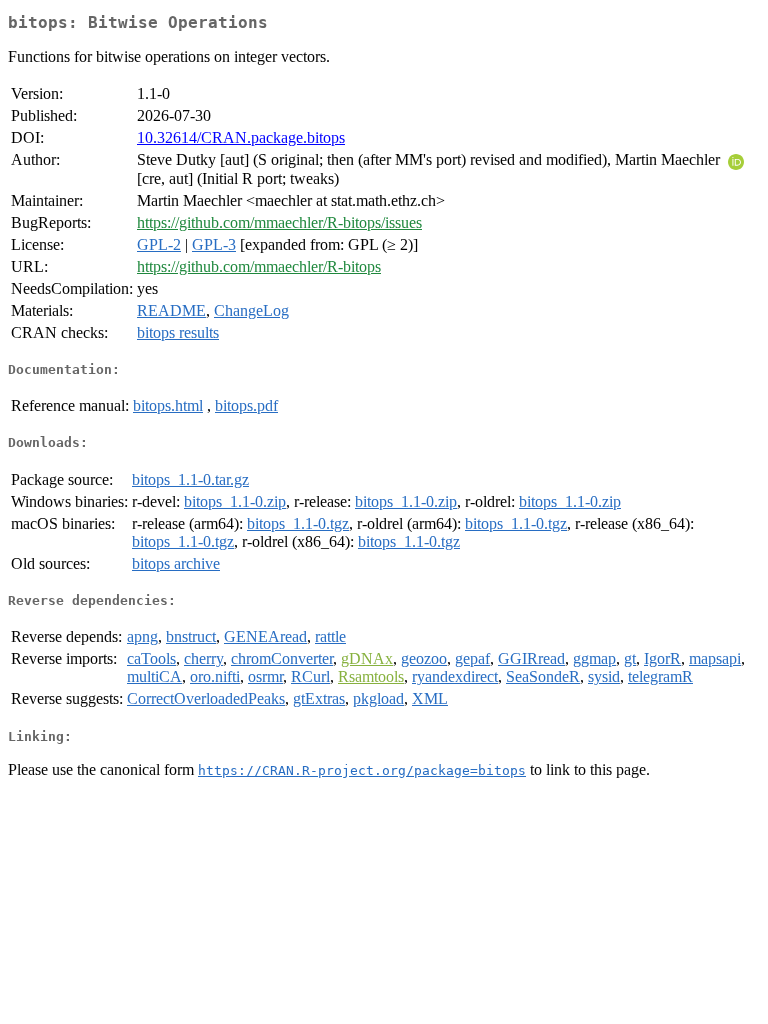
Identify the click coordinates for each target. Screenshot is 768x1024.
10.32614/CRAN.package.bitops (241, 137)
